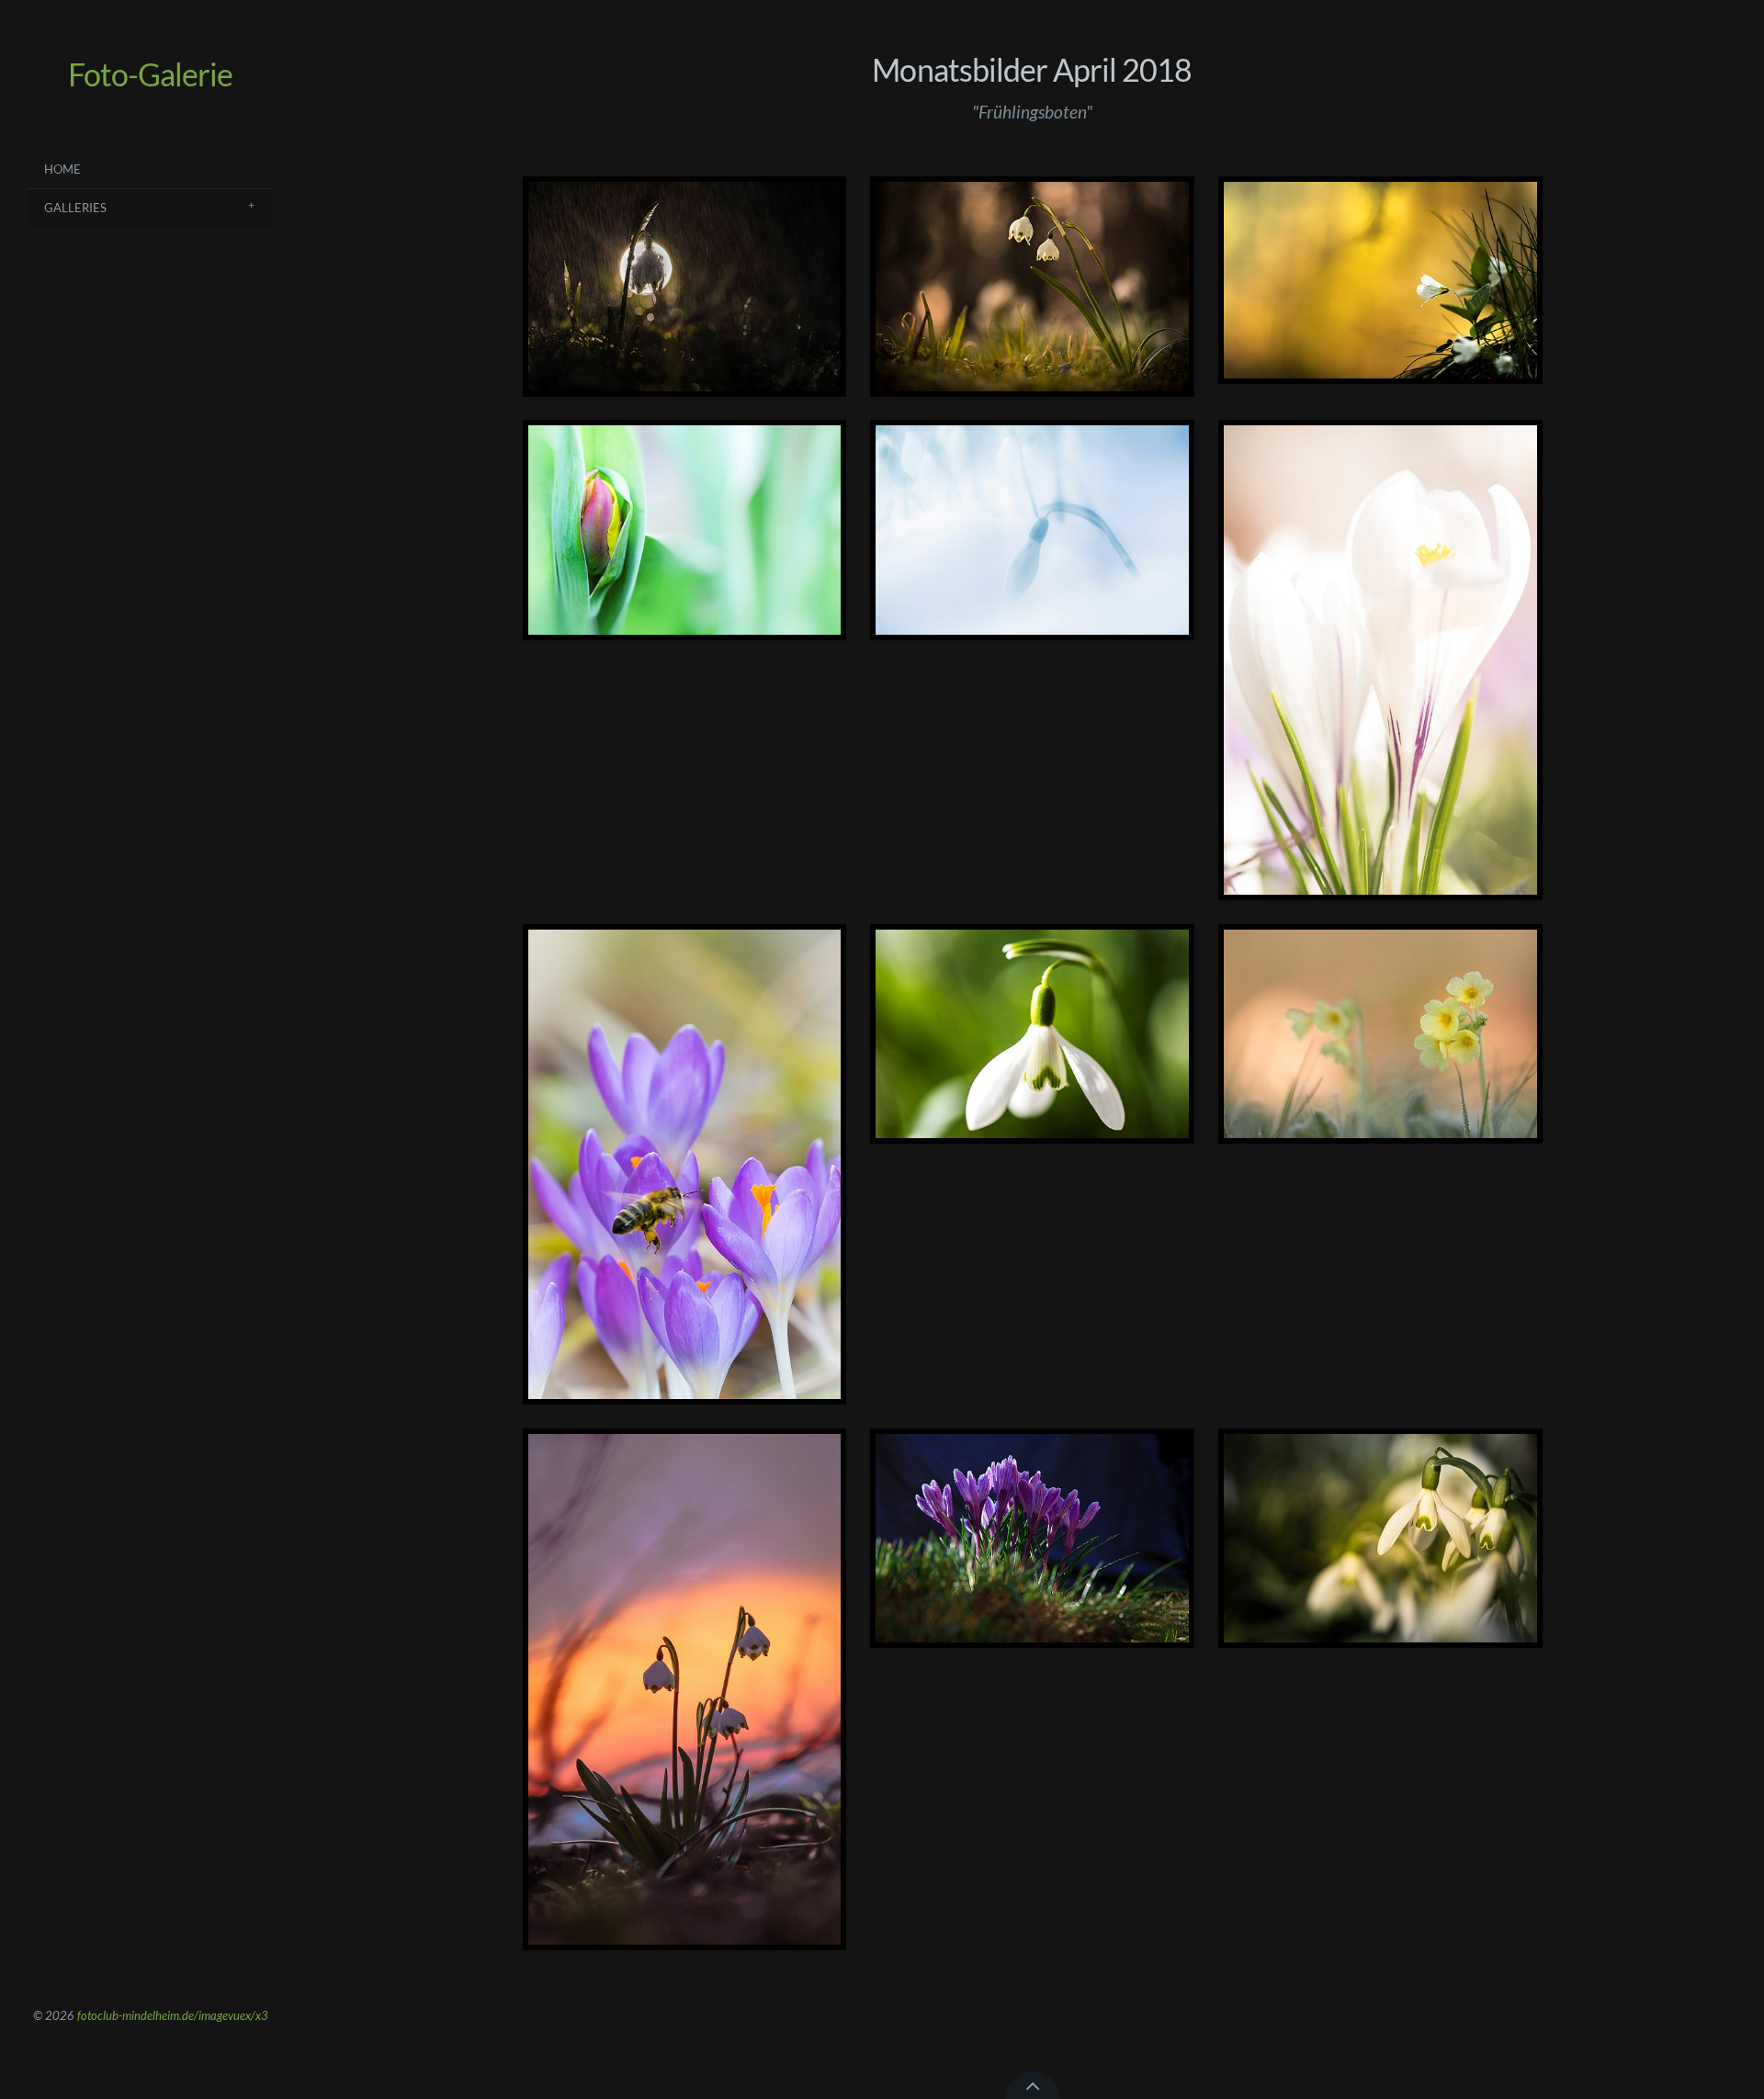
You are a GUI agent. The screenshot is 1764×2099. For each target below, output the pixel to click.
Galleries (75, 208)
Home (62, 169)
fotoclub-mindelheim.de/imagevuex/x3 (173, 2015)
